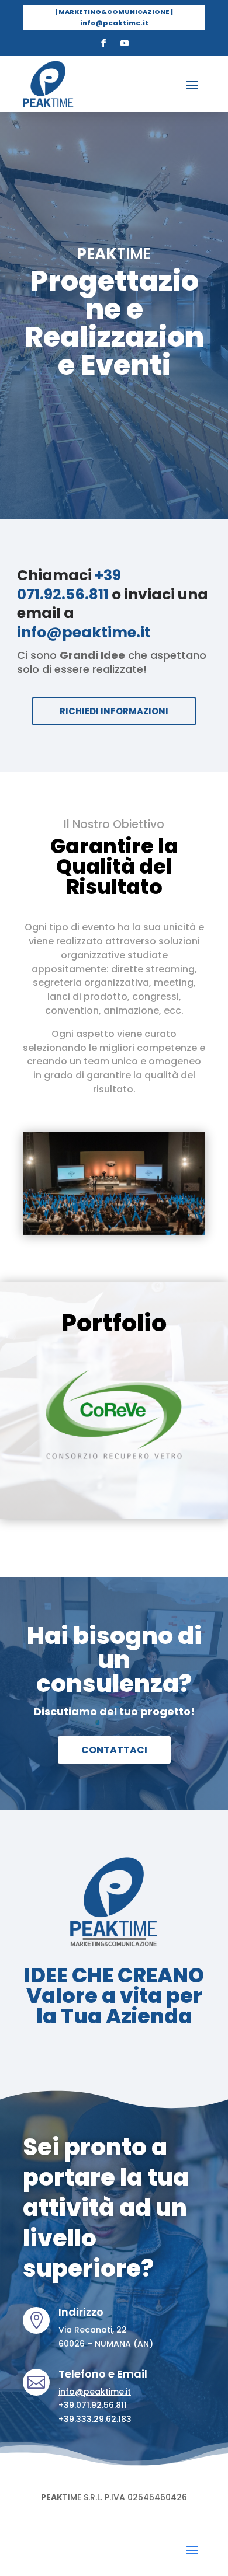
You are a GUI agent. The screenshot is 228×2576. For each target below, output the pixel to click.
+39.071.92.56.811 (93, 2405)
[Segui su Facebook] (103, 43)
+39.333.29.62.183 (95, 2419)
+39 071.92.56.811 (69, 585)
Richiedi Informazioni (114, 711)
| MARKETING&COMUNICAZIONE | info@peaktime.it (114, 17)
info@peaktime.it (84, 632)
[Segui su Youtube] (125, 43)
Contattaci (114, 1750)
